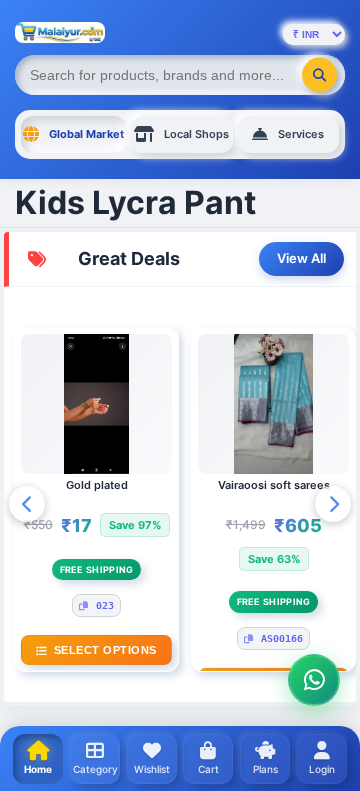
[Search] (319, 75)
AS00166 (282, 638)
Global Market (86, 134)
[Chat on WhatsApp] (314, 680)
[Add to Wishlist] (168, 358)
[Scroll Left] (27, 504)
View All (301, 258)
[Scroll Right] (333, 504)
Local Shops (196, 134)
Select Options (105, 650)
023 (105, 605)
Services (301, 134)
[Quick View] (168, 392)
